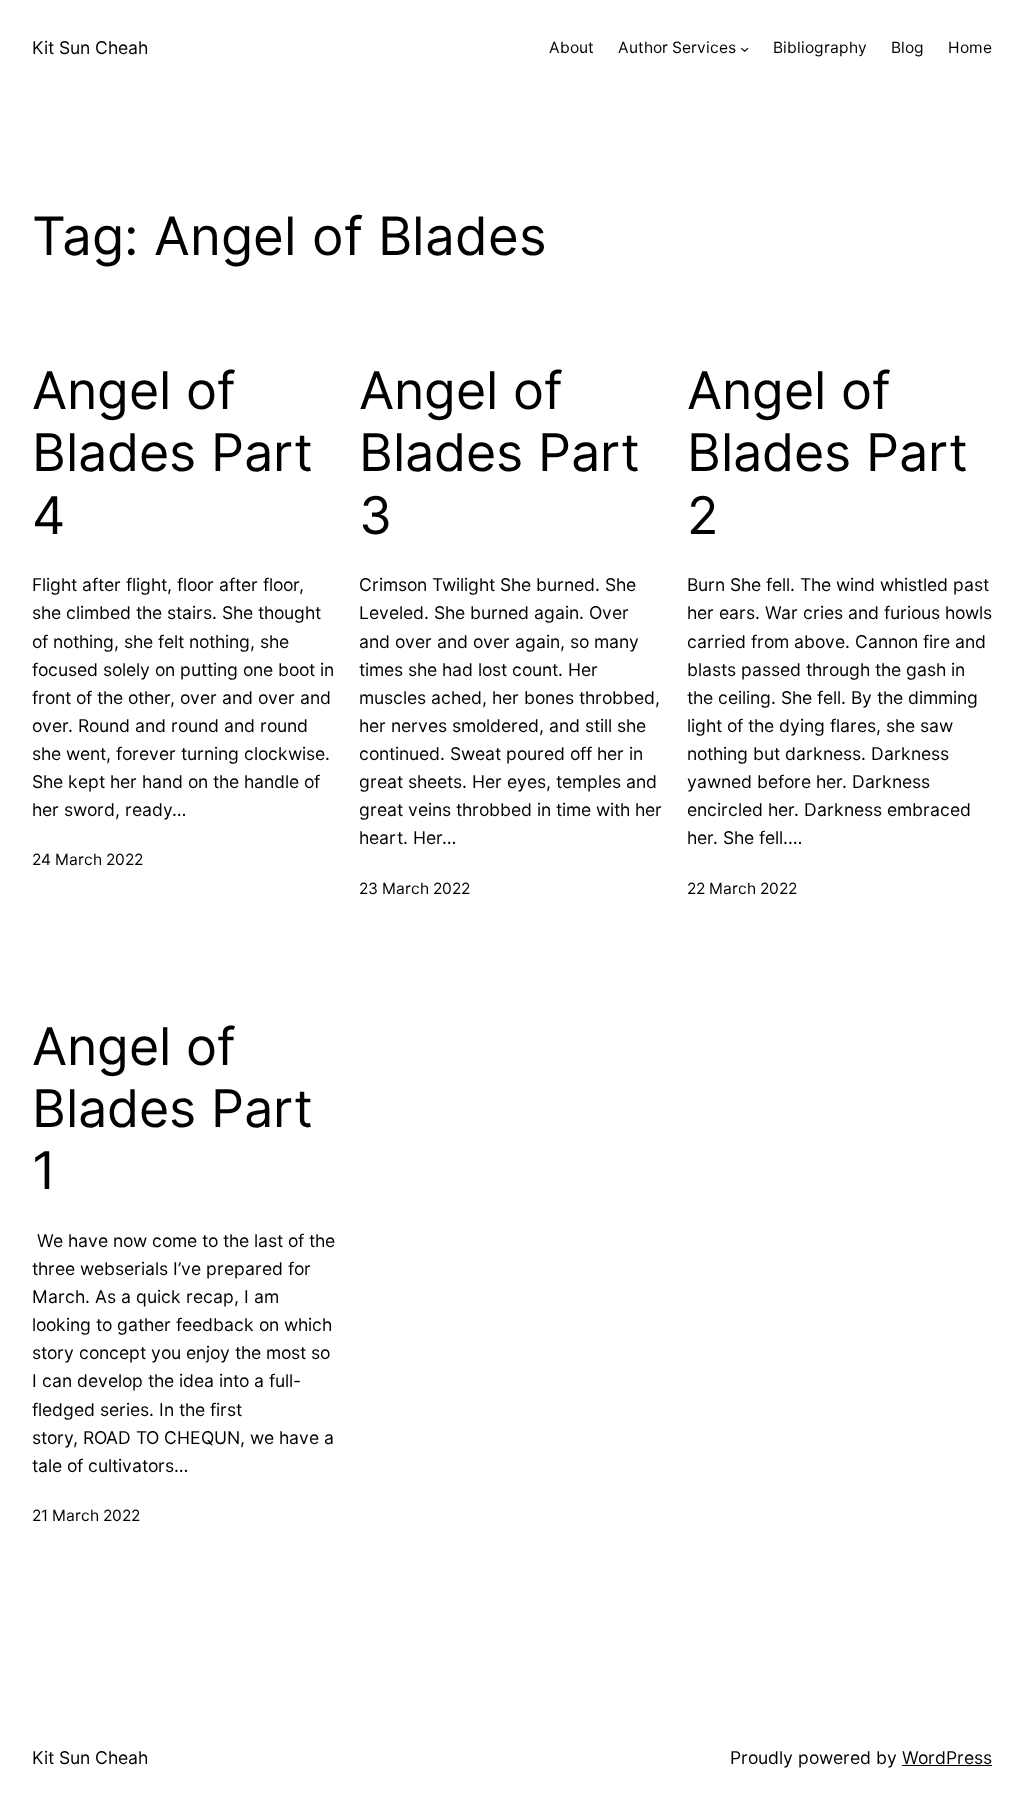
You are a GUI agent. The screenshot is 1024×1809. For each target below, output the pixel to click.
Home (970, 47)
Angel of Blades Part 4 (172, 453)
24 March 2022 (87, 859)
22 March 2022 (742, 888)
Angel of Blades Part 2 (827, 453)
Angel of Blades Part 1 (172, 1109)
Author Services (677, 47)
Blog (907, 47)
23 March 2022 (414, 888)
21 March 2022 (86, 1515)
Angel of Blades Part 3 (499, 453)
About (571, 47)
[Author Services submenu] (744, 48)
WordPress (947, 1757)
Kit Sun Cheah (90, 47)
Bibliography (820, 47)
